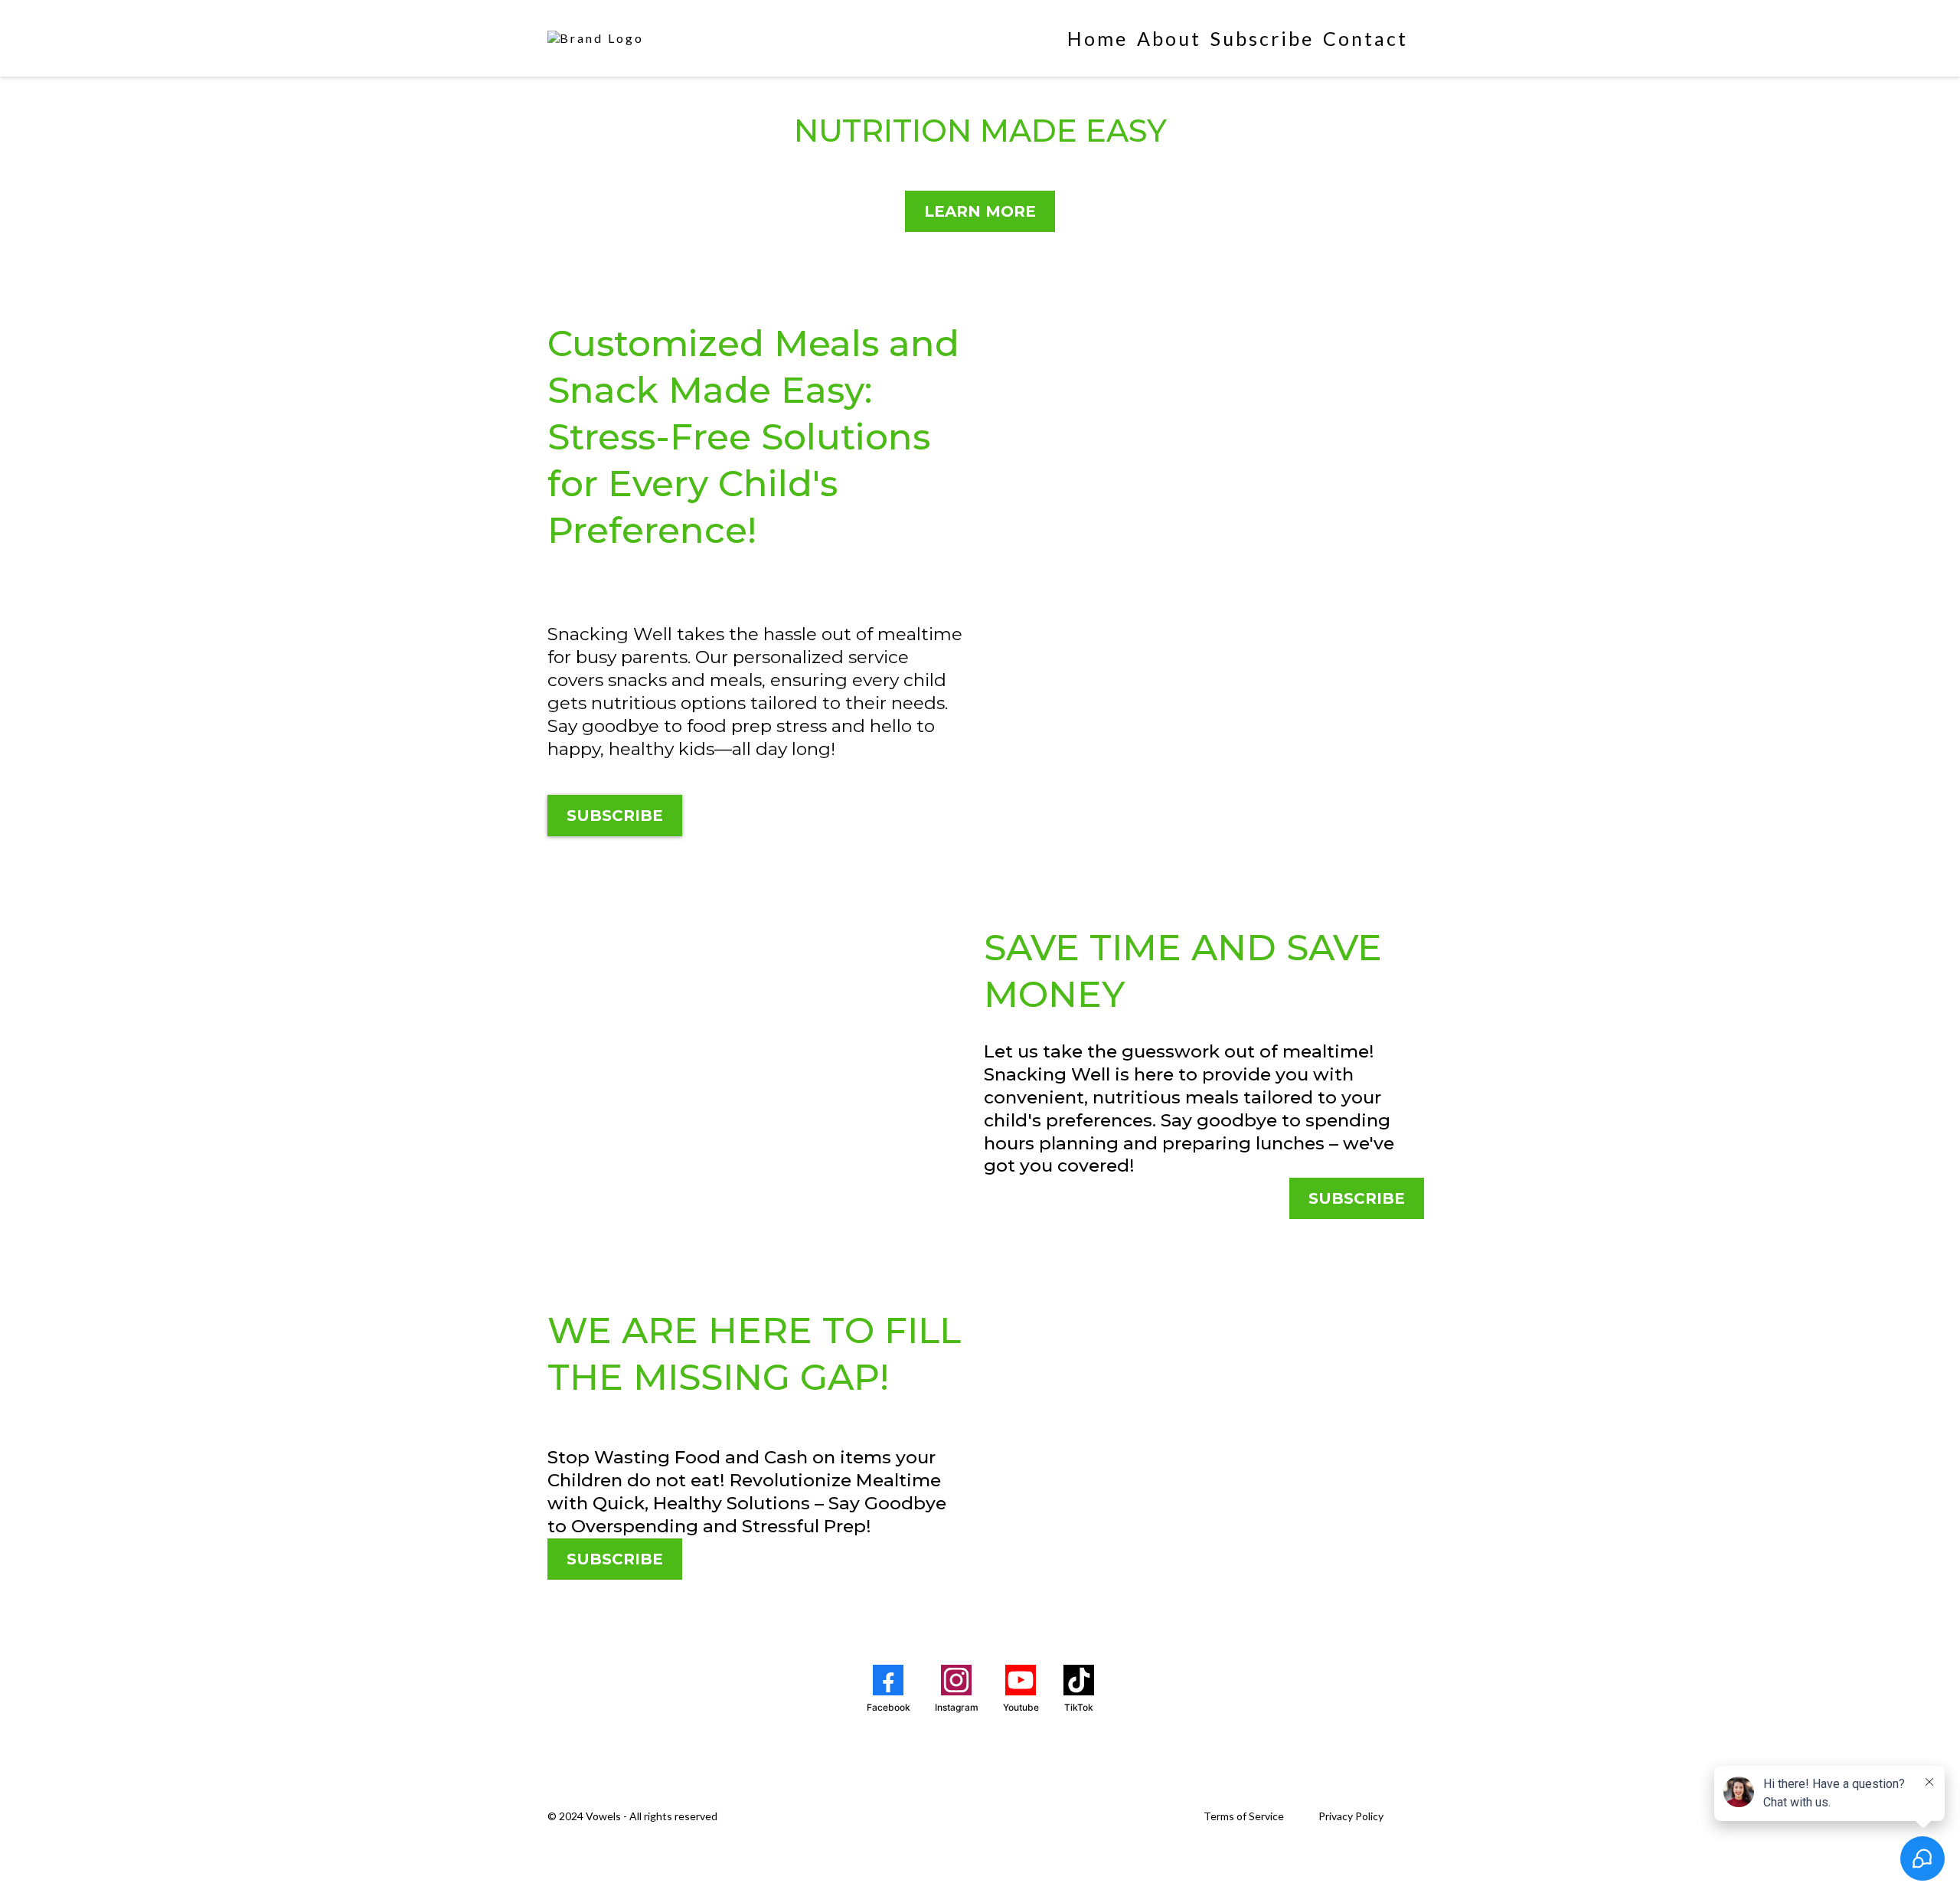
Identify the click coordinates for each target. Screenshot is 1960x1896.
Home (1098, 38)
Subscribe (1262, 38)
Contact (1365, 38)
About (1169, 38)
